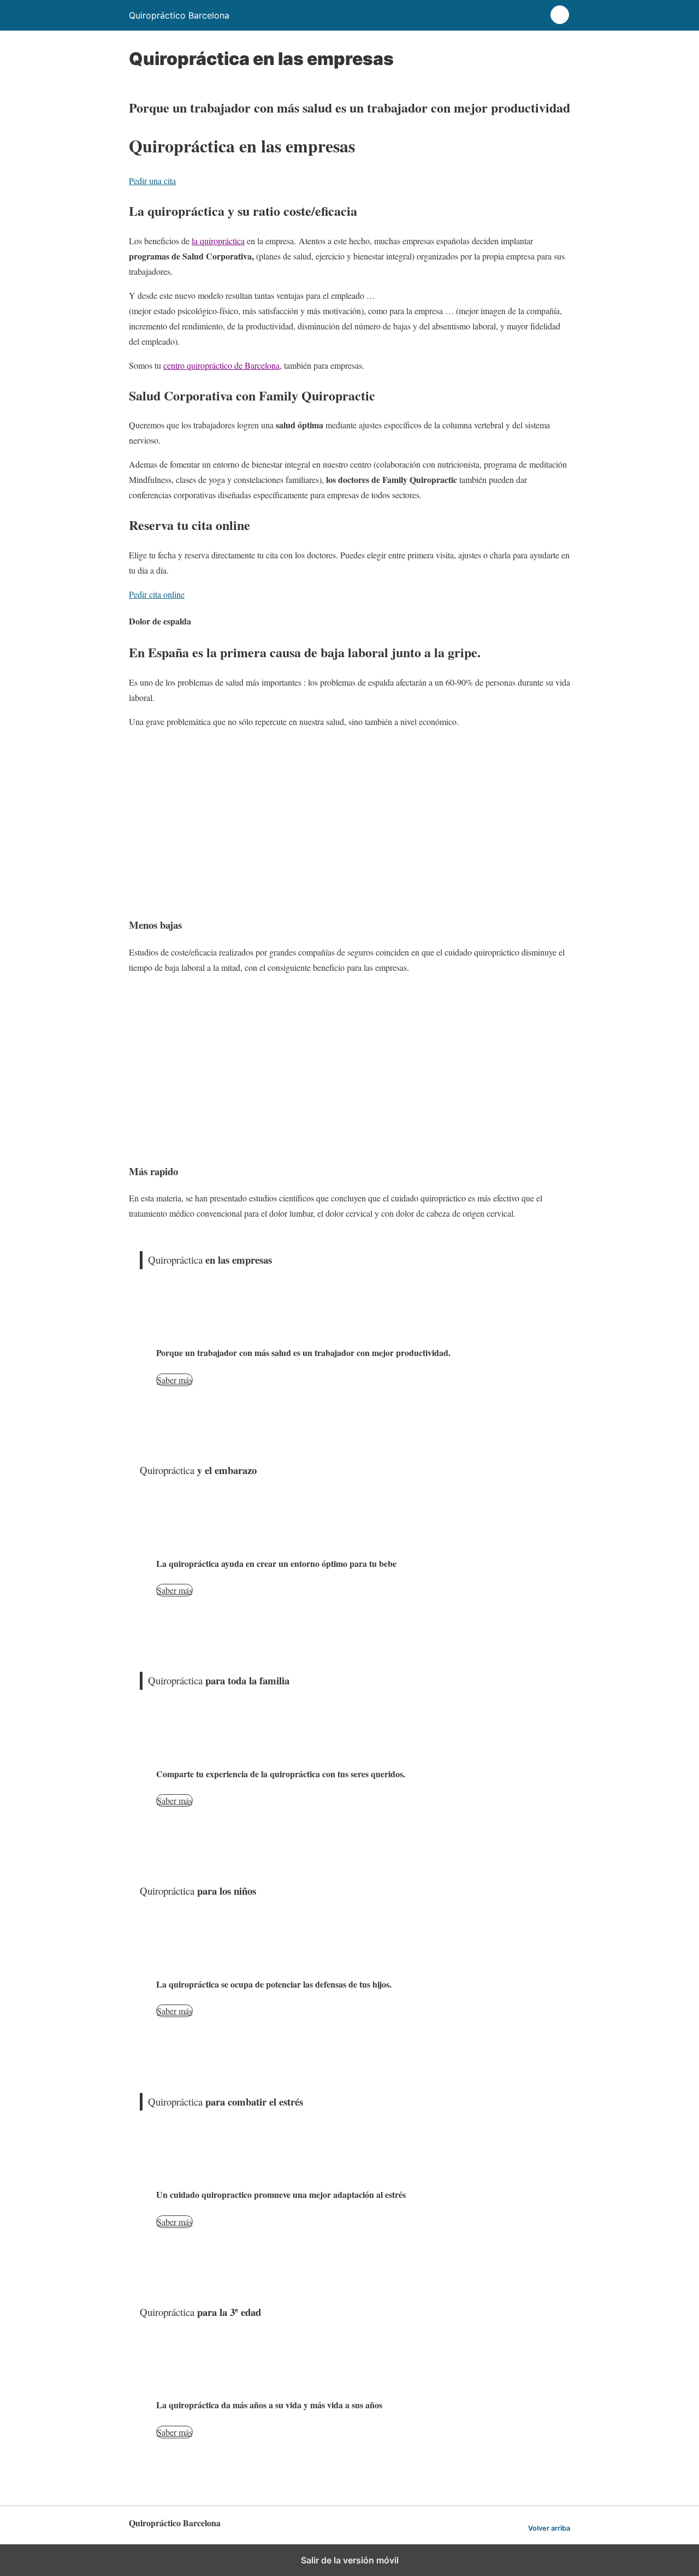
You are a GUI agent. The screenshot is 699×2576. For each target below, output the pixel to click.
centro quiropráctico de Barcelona (221, 365)
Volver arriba (549, 2528)
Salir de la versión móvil (350, 2560)
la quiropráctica (218, 241)
